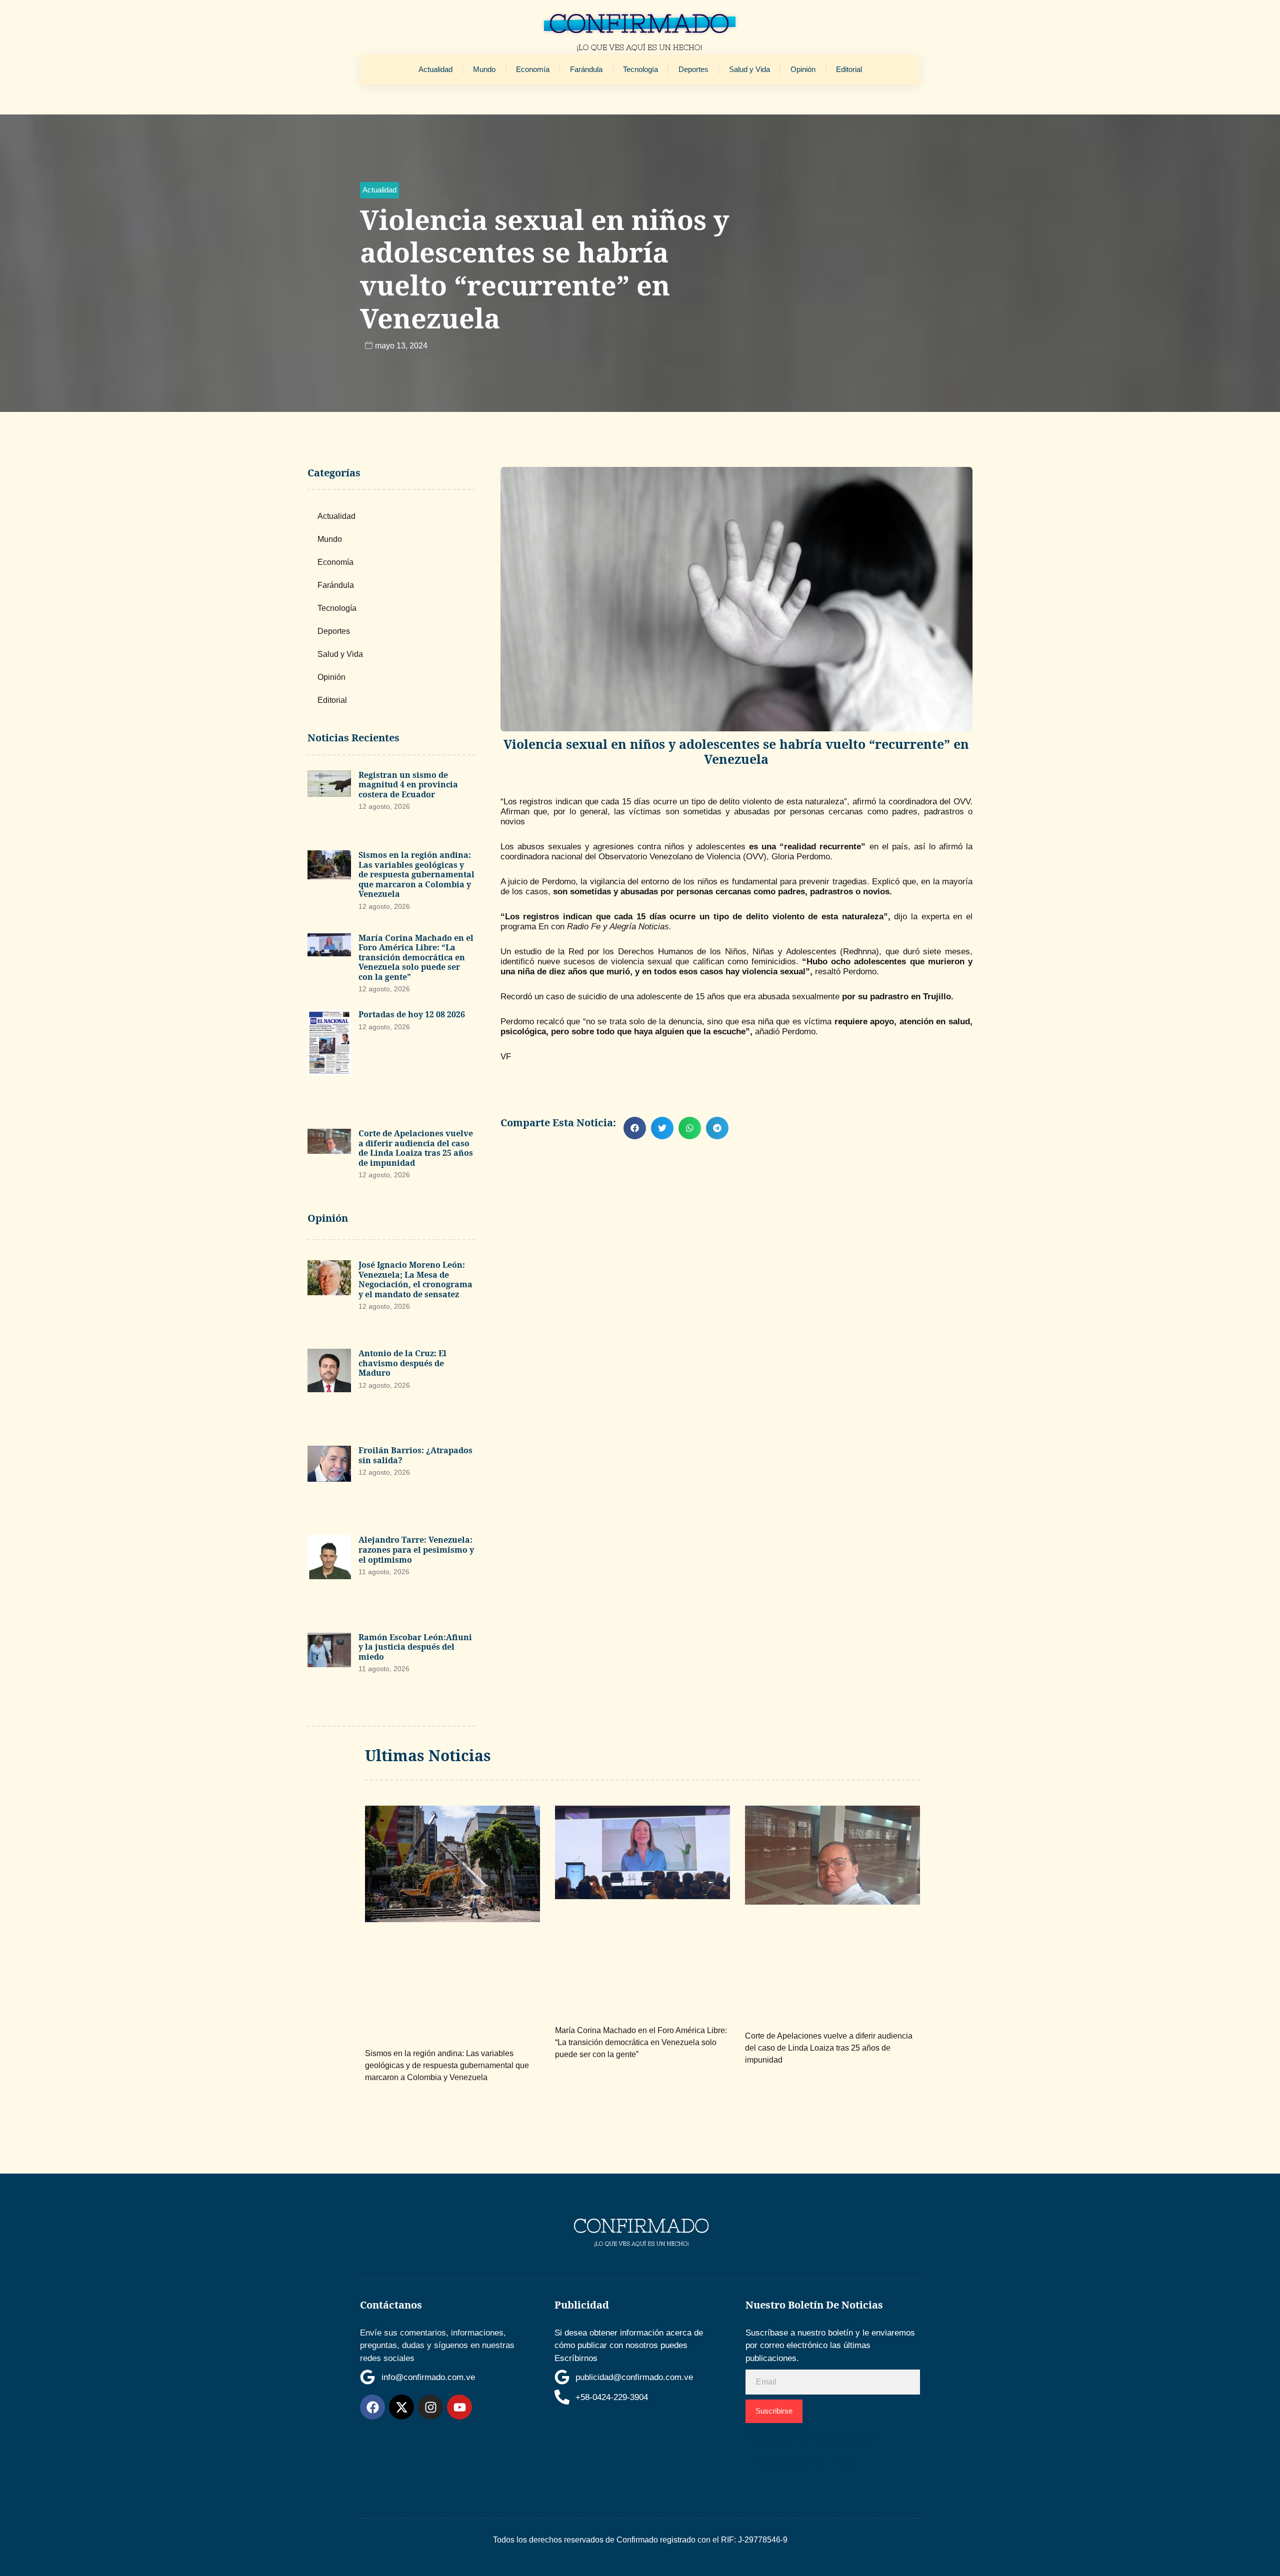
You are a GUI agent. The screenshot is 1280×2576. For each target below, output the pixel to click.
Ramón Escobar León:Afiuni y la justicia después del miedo (415, 1647)
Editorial (849, 69)
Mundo (484, 69)
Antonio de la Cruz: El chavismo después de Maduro (402, 1363)
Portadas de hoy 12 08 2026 (412, 1014)
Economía (533, 69)
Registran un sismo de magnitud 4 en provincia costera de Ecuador (408, 785)
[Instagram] (430, 2407)
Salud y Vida (749, 69)
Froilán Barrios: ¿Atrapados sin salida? (415, 1455)
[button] (379, 190)
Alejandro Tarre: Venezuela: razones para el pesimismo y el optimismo (416, 1549)
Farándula (586, 69)
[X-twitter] (401, 2407)
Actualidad (435, 69)
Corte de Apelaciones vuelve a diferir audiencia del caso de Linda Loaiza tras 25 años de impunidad (416, 1148)
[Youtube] (459, 2407)
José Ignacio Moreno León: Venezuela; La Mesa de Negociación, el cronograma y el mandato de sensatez (415, 1280)
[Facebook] (372, 2407)
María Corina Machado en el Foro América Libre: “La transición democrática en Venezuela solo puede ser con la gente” (416, 957)
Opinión (803, 69)
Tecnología (640, 69)
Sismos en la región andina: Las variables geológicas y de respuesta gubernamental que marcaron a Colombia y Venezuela (416, 874)
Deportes (693, 69)
